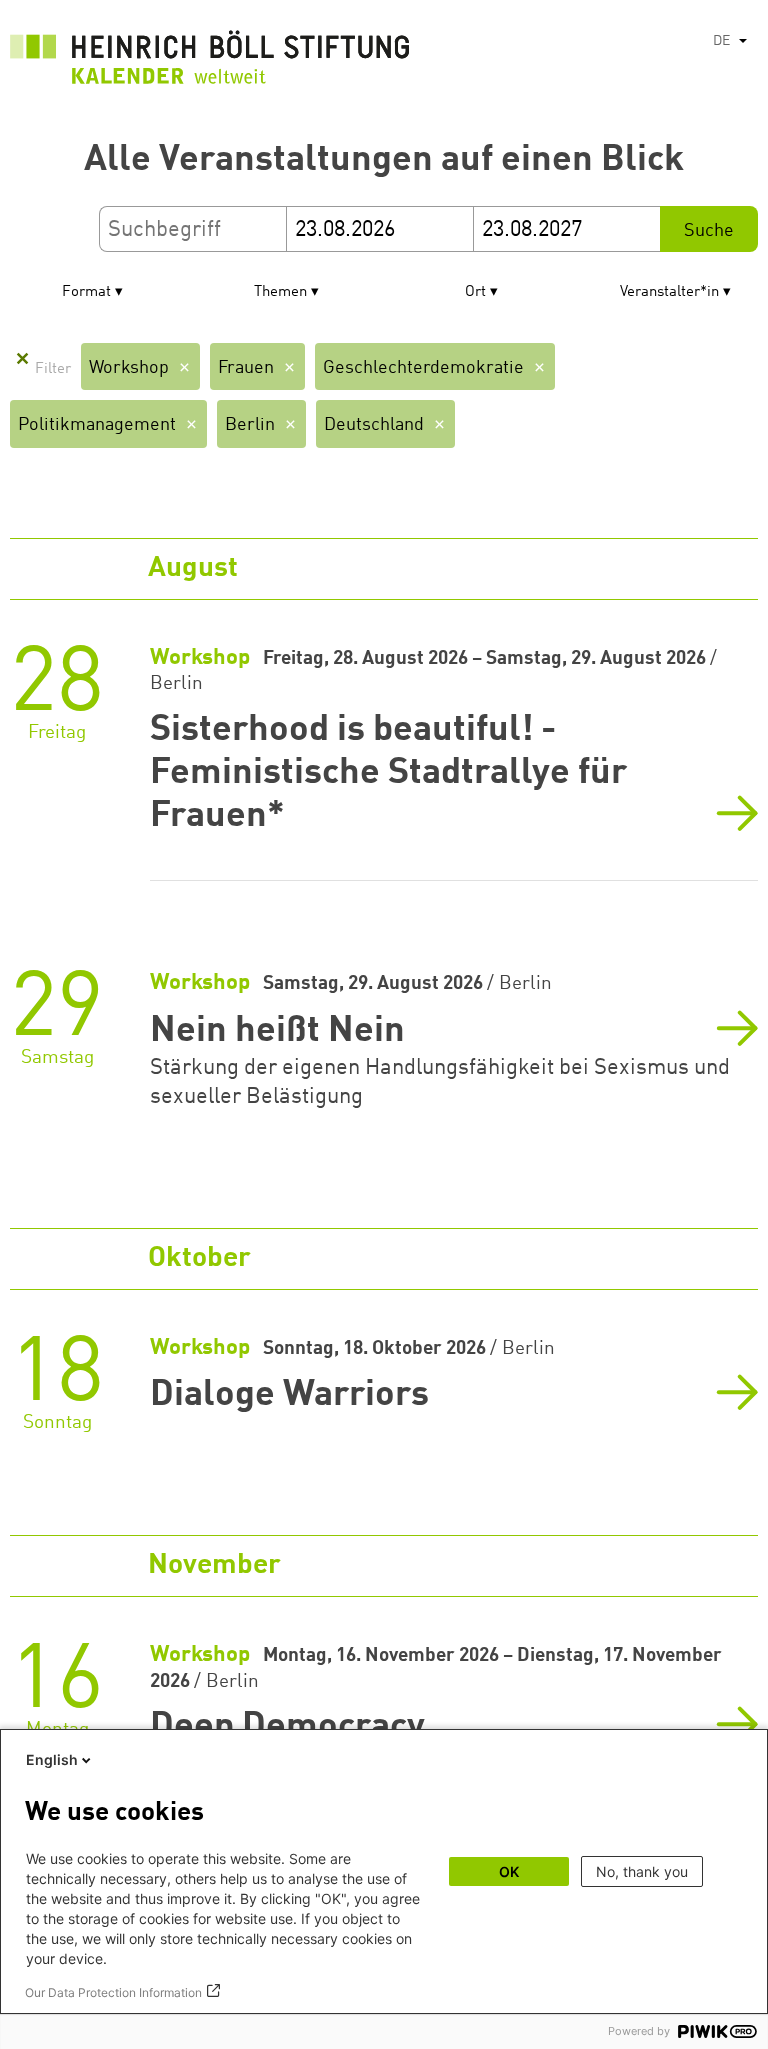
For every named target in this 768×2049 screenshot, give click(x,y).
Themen (280, 292)
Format (86, 292)
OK (509, 1871)
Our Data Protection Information (113, 1992)
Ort (475, 292)
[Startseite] (210, 62)
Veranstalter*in (669, 292)
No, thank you (642, 1871)
